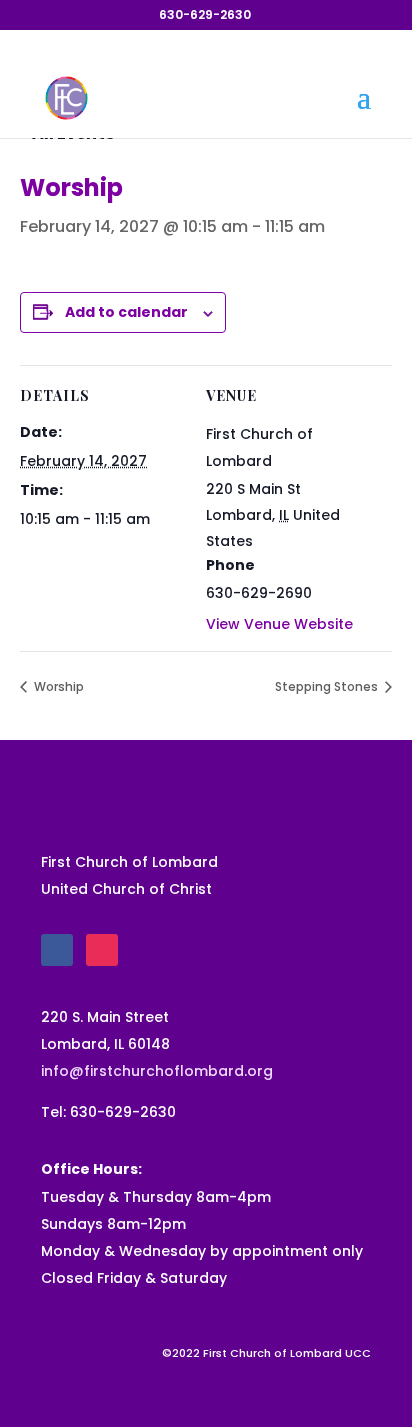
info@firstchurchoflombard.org (157, 1071)
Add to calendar (126, 312)
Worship (57, 686)
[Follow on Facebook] (57, 950)
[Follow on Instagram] (102, 950)
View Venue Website (279, 624)
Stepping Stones (328, 686)
